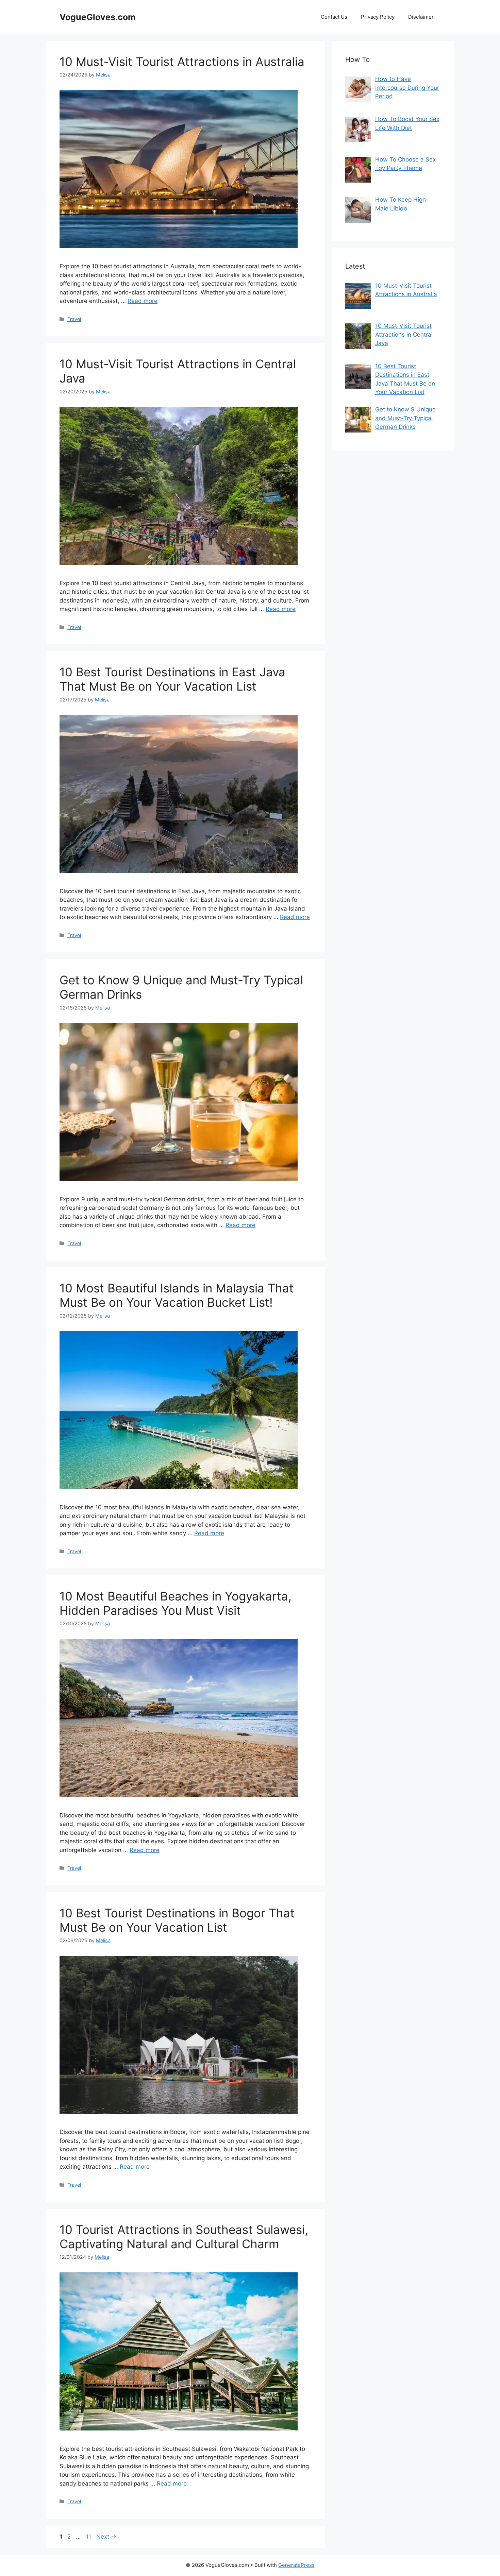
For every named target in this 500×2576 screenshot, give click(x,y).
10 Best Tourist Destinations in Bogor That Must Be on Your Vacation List (177, 1920)
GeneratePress (296, 2565)
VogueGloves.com (98, 17)
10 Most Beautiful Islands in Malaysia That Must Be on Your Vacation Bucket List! (177, 1295)
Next (106, 2537)
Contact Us (334, 17)
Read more (143, 301)
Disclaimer (421, 17)
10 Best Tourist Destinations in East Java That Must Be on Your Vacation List (172, 679)
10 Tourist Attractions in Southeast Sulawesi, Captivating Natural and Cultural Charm (184, 2237)
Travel (74, 319)
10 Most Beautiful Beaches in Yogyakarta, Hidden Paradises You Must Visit (176, 1603)
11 (89, 2537)
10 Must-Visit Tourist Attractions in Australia (182, 62)
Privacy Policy (378, 17)
